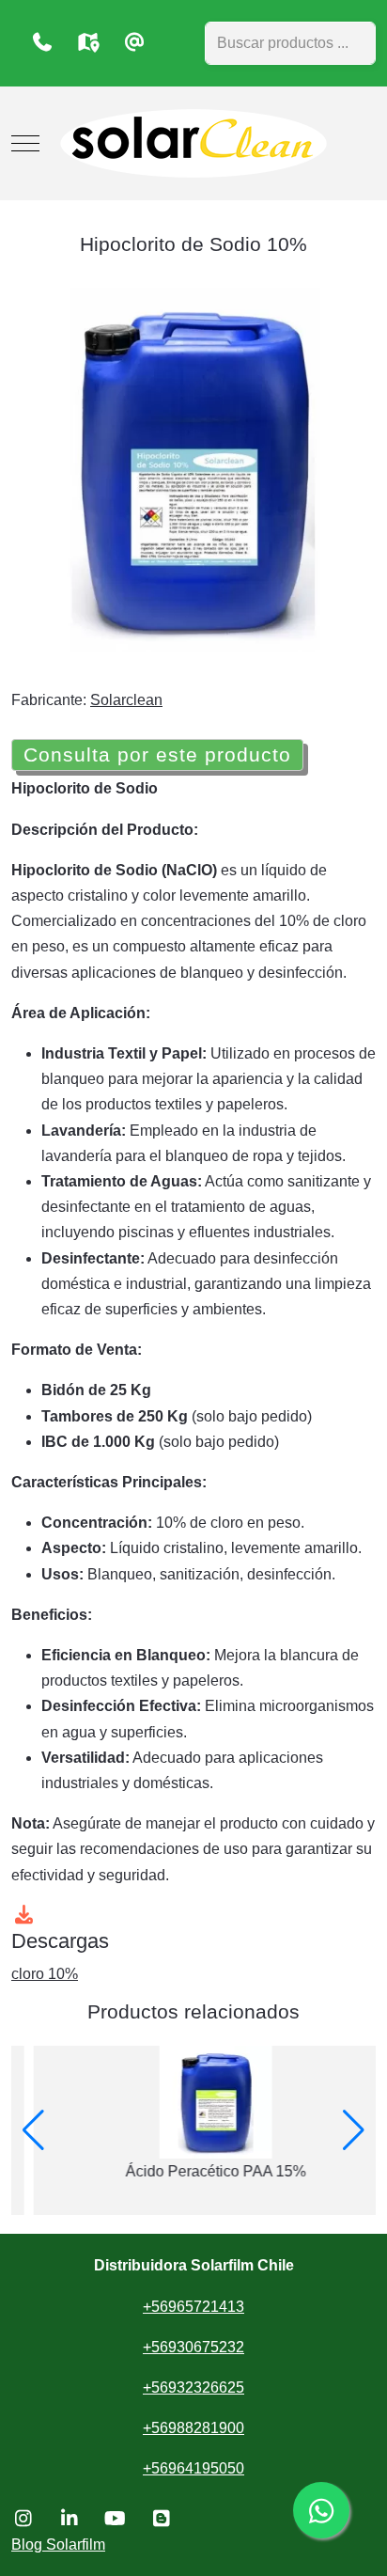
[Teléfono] (42, 42)
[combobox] (290, 43)
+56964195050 (193, 2468)
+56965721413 (193, 2307)
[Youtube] (115, 2519)
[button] (33, 2130)
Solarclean (126, 700)
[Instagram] (23, 2519)
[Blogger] (161, 2519)
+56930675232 (193, 2347)
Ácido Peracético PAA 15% (193, 2171)
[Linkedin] (69, 2519)
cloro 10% (45, 1974)
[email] (134, 42)
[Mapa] (88, 42)
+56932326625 (193, 2388)
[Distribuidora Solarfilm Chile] (193, 143)
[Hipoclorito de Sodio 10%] (193, 469)
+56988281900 (193, 2428)
